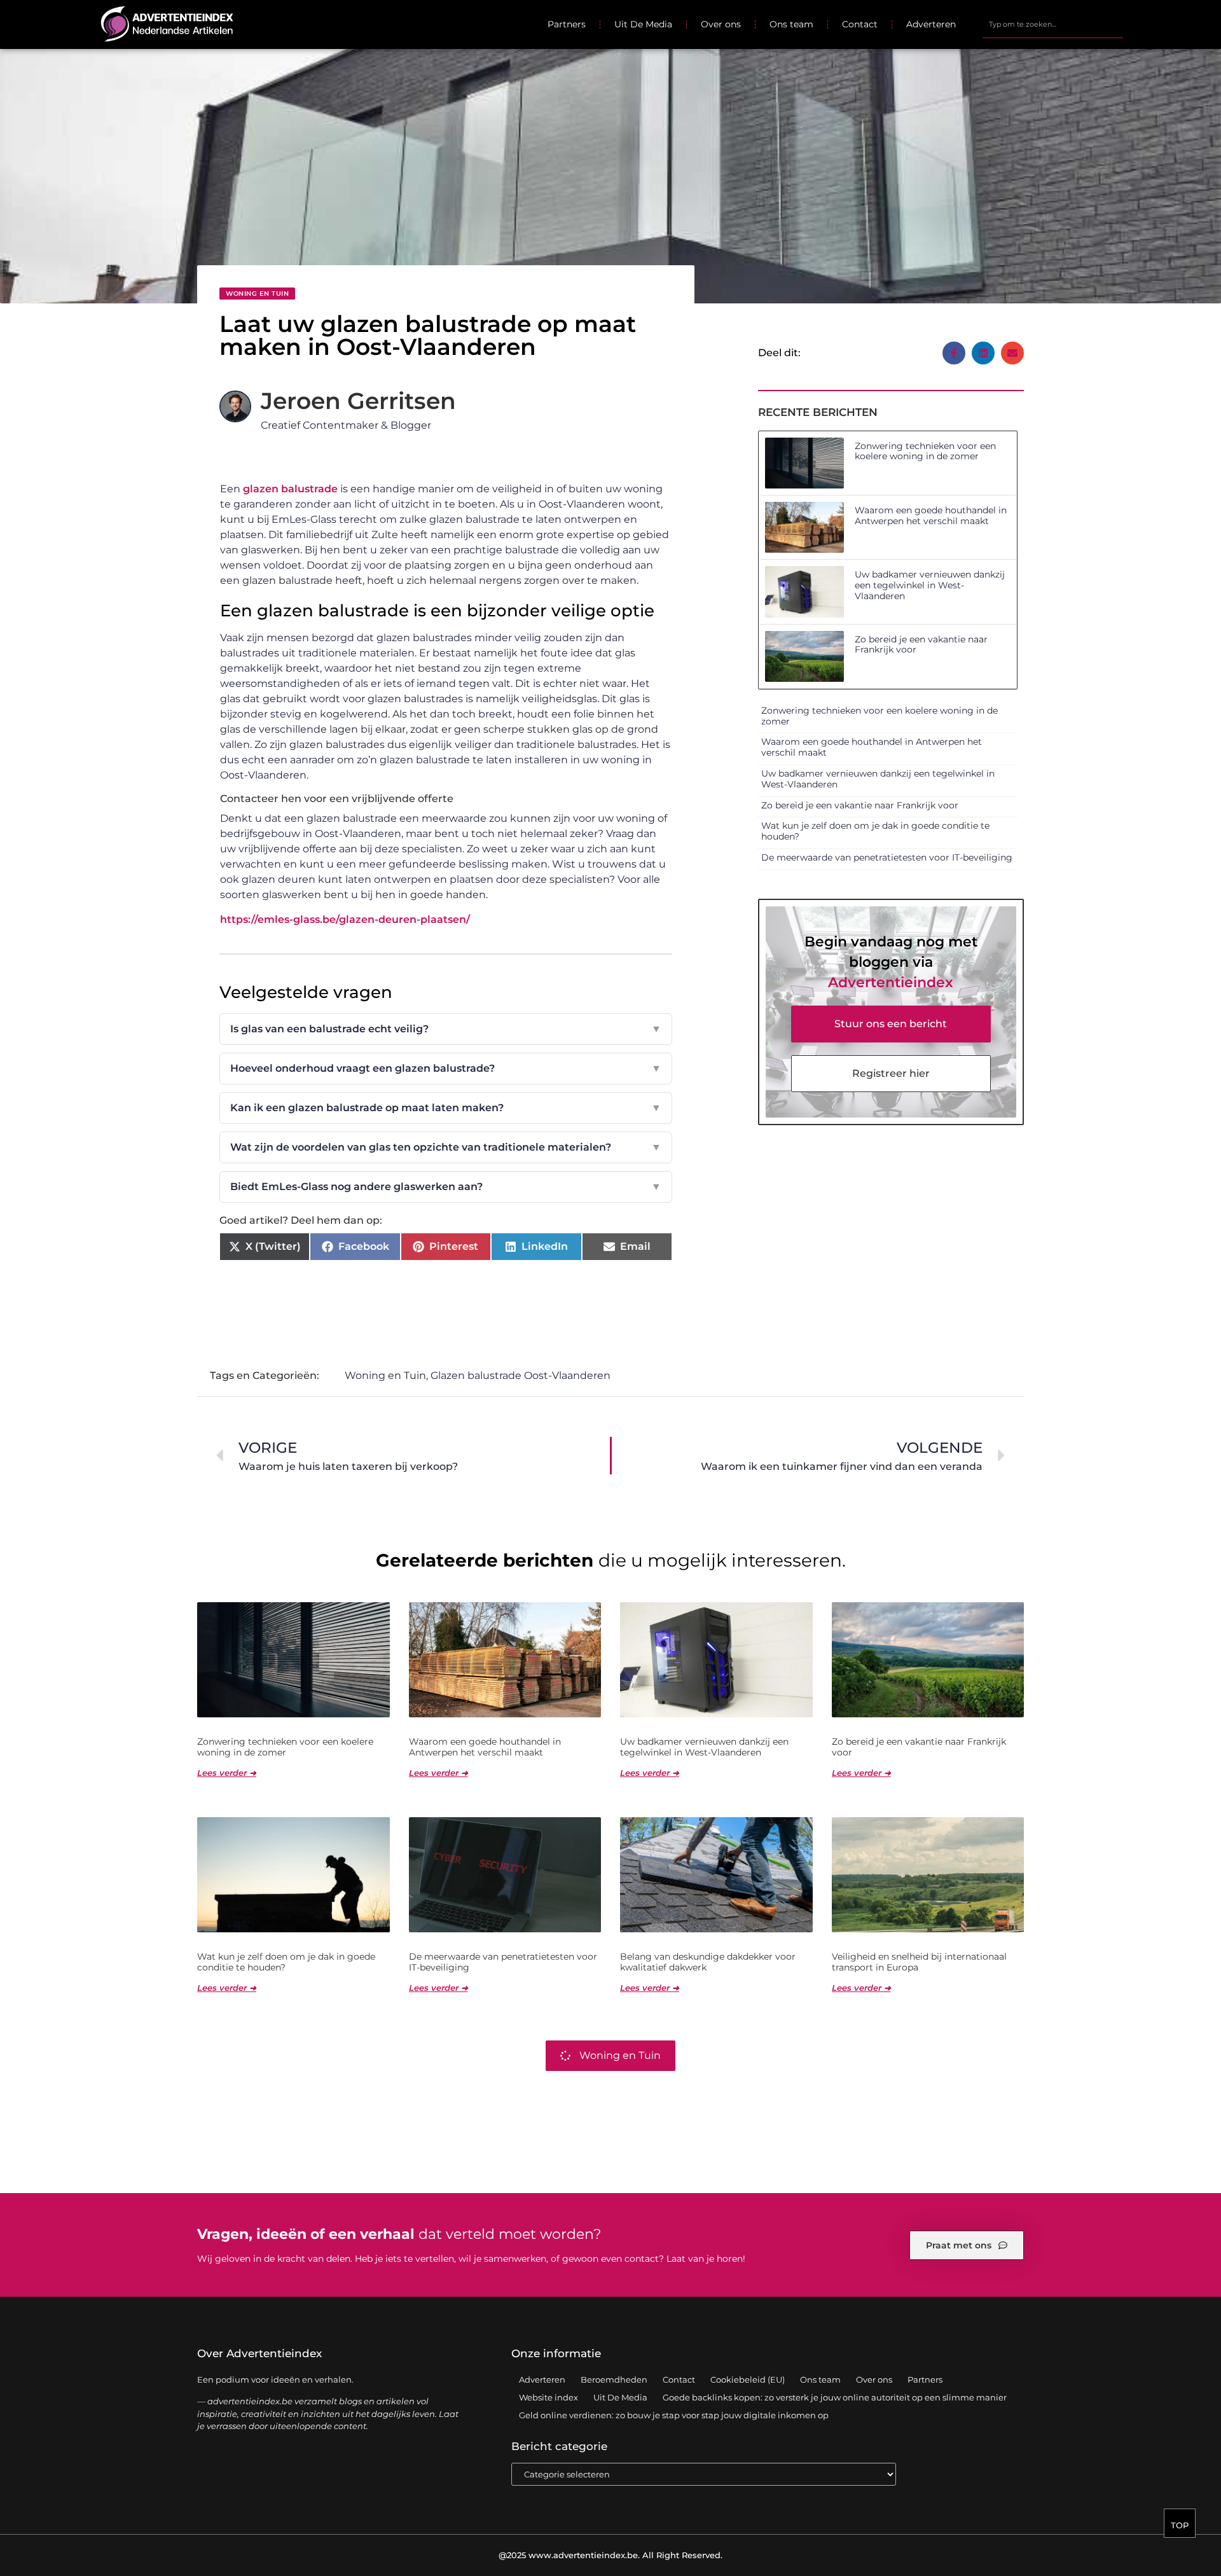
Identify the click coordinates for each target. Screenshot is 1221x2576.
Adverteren (931, 24)
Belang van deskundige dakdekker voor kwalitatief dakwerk (708, 1962)
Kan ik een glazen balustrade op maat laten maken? (446, 1108)
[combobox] (1053, 24)
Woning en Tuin (257, 294)
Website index (548, 2397)
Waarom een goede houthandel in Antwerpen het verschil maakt (931, 516)
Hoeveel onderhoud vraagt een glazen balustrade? (446, 1068)
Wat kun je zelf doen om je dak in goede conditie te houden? (875, 831)
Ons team (791, 24)
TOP (1180, 2525)
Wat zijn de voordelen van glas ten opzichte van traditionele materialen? (446, 1147)
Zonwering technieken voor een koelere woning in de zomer (925, 451)
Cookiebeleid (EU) (748, 2379)
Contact (860, 24)
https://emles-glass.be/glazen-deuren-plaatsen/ (345, 919)
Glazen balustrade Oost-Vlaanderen (521, 1375)
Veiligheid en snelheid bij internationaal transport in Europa (919, 1962)
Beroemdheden (614, 2379)
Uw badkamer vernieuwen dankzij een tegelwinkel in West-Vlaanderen (930, 585)
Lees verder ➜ (227, 1773)
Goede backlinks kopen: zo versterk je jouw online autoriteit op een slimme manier (835, 2397)
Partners (567, 24)
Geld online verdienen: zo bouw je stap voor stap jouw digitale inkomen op (674, 2415)
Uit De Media (643, 24)
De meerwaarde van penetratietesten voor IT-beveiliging (887, 857)
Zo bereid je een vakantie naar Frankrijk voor (921, 645)
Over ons (721, 24)
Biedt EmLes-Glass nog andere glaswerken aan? (446, 1187)
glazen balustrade (290, 489)
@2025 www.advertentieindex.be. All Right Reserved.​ (610, 2555)
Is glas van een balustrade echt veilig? (446, 1029)
